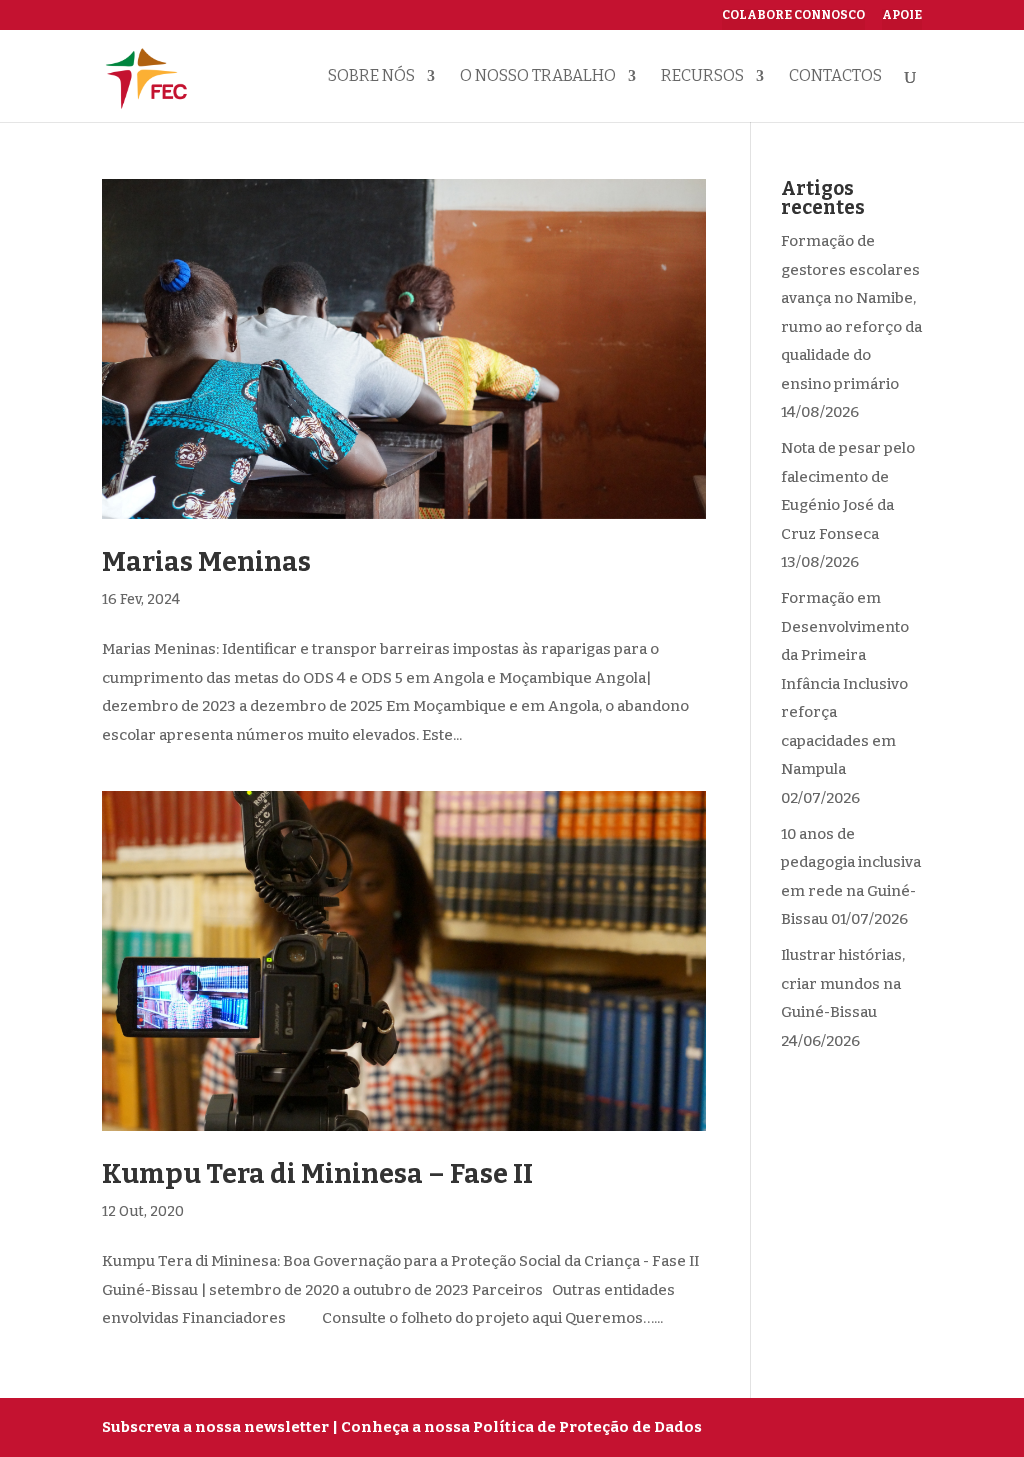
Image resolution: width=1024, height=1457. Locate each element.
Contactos (835, 77)
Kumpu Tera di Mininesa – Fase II (317, 1174)
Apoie (902, 15)
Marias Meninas (206, 562)
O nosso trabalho (538, 77)
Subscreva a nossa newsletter (215, 1427)
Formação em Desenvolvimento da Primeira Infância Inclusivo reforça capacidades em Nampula (845, 683)
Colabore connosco (793, 15)
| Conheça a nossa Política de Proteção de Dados (517, 1427)
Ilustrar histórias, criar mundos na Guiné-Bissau (843, 983)
